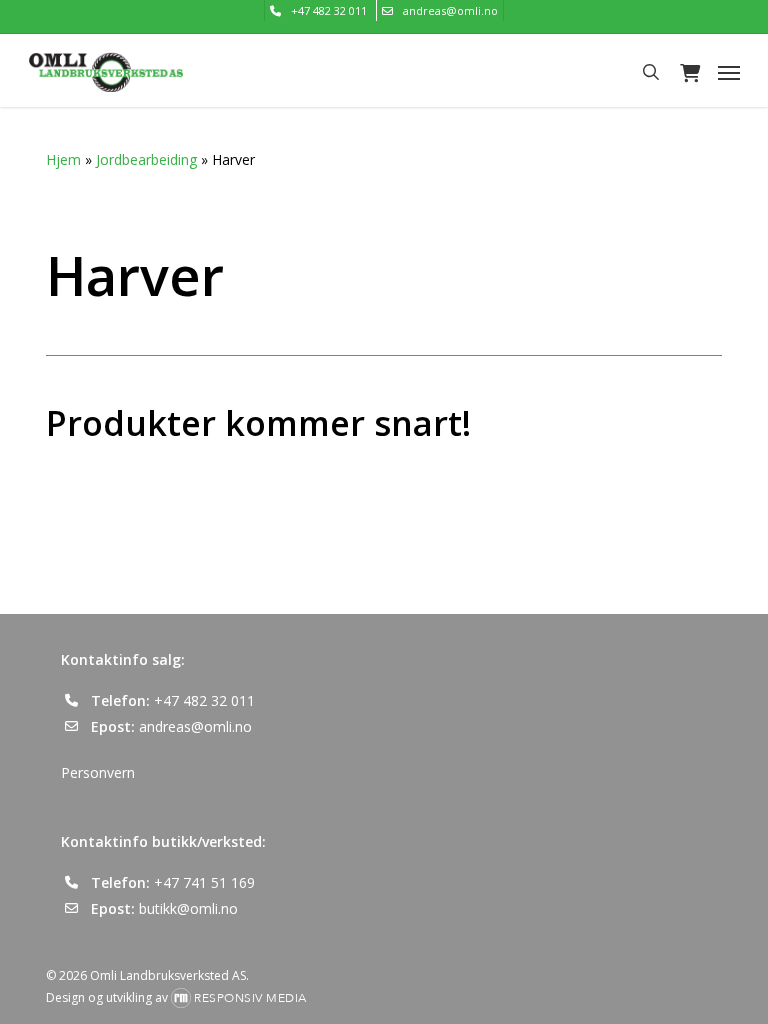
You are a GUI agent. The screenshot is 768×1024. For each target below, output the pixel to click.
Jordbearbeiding (146, 159)
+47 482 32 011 (204, 700)
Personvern (98, 772)
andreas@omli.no (195, 726)
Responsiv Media (250, 998)
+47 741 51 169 (204, 882)
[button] (729, 72)
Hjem (63, 159)
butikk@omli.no (188, 908)
